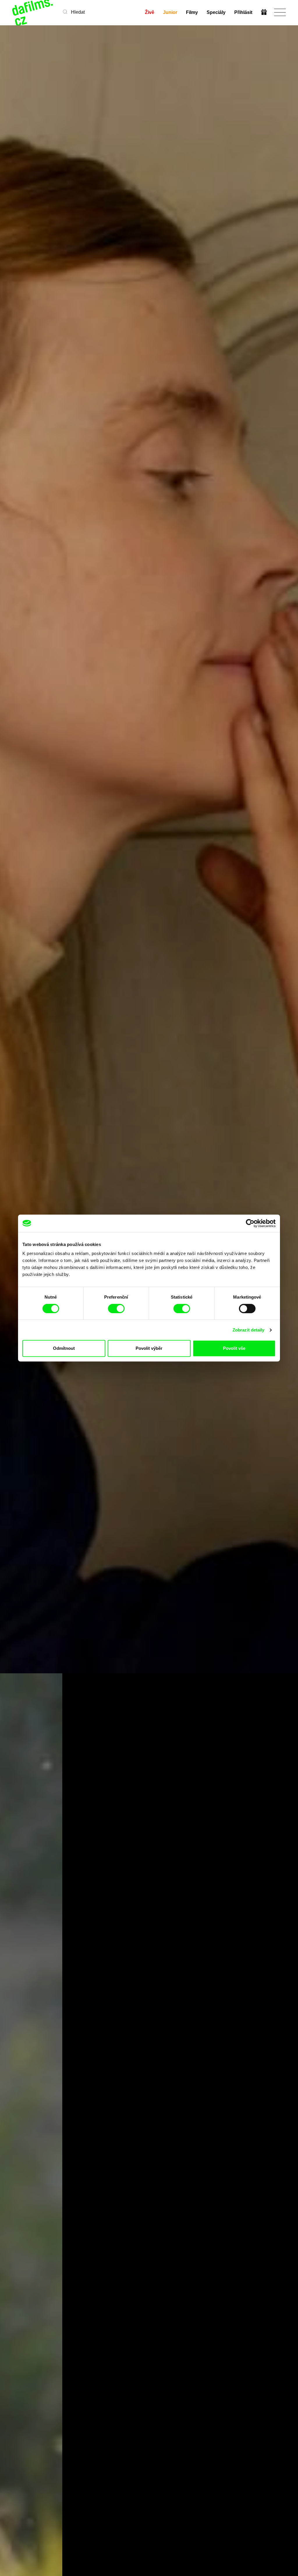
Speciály (216, 12)
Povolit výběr (149, 1348)
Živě (150, 12)
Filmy (192, 12)
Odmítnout (64, 1348)
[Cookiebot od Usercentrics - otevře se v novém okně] (250, 1223)
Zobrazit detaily (249, 1330)
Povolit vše (234, 1348)
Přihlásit (243, 12)
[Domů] (33, 12)
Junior (170, 12)
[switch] (116, 1309)
